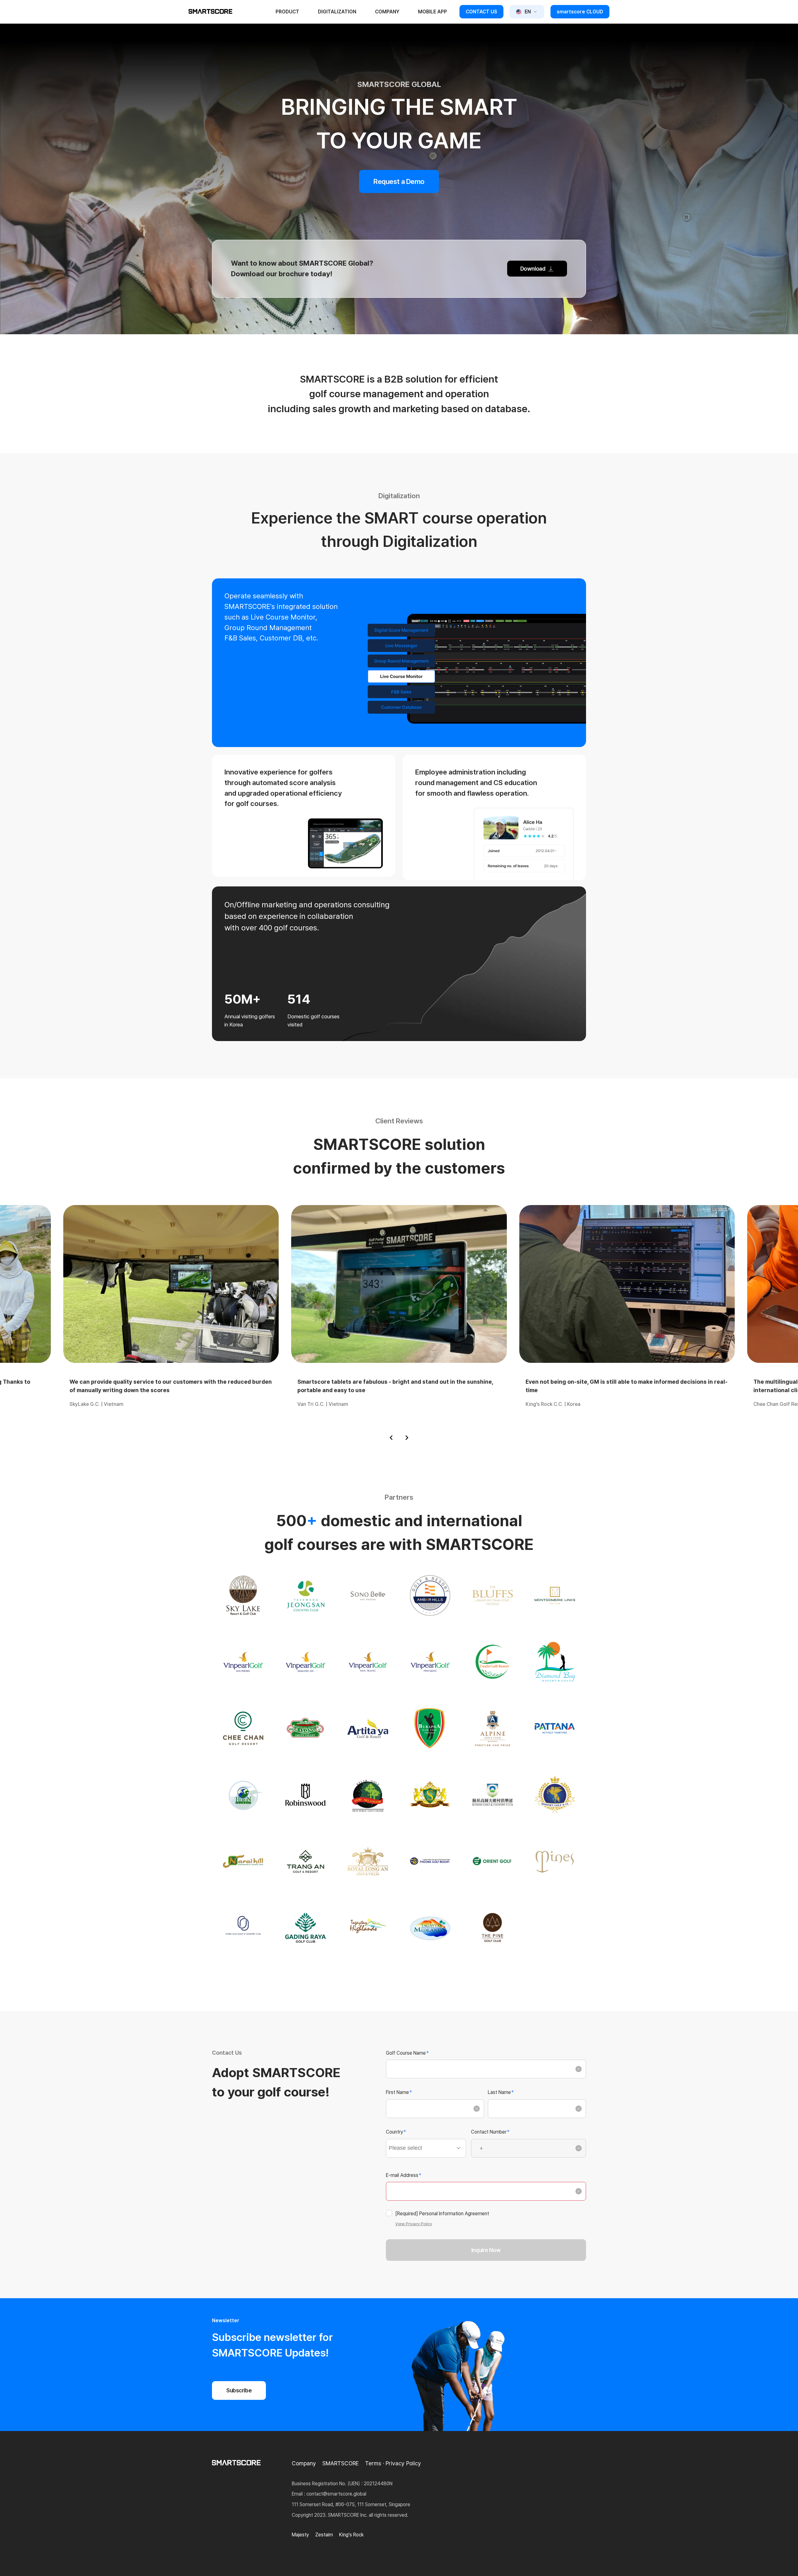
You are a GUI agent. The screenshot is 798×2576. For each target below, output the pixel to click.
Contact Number (490, 2132)
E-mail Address (404, 2175)
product (287, 12)
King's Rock (351, 2535)
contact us (481, 12)
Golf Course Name (407, 2053)
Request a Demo (399, 181)
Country (396, 2132)
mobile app (433, 12)
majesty (300, 2535)
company (387, 12)
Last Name (501, 2092)
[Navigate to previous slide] (391, 1438)
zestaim (324, 2535)
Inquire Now (486, 2250)
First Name (399, 2092)
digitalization (337, 12)
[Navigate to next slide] (407, 1438)
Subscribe (239, 2390)
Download (533, 269)
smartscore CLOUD (580, 12)
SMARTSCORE (341, 2463)
